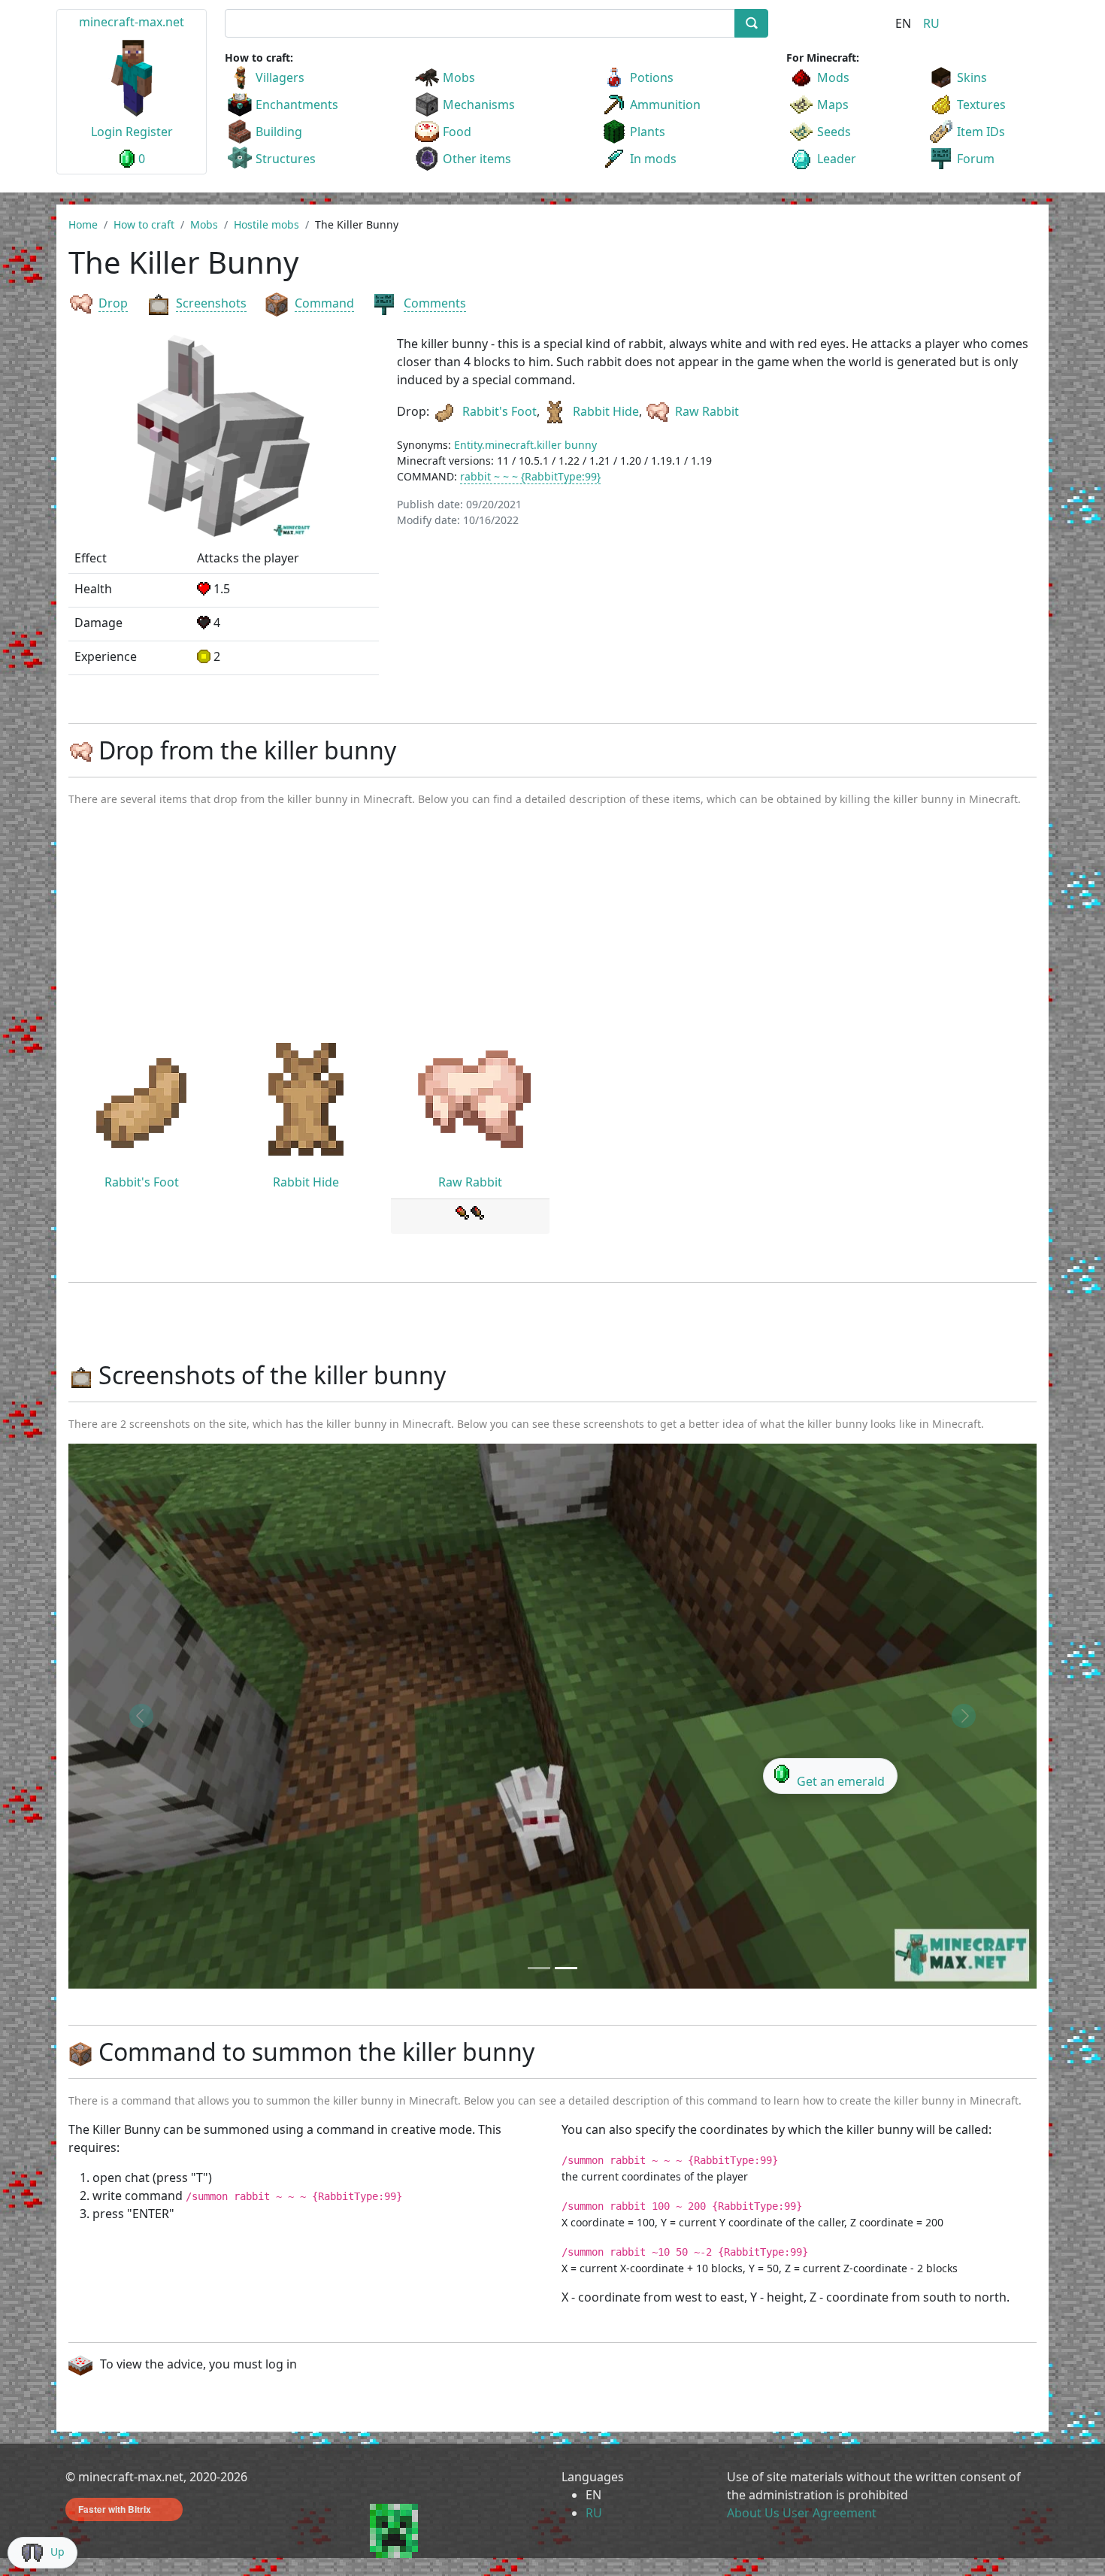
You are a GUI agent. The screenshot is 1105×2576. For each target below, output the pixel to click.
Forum (976, 159)
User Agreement (830, 2513)
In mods (653, 159)
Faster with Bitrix (115, 2509)
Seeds (834, 132)
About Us (753, 2513)
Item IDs (981, 132)
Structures (286, 159)
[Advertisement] (552, 932)
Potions (652, 77)
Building (279, 132)
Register (149, 132)
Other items (477, 159)
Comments (435, 303)
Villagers (280, 77)
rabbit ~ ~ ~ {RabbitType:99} (530, 476)
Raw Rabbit (707, 411)
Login (107, 132)
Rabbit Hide (606, 411)
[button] (141, 1716)
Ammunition (665, 105)
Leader (837, 159)
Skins (972, 77)
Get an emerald (841, 1781)
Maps (833, 105)
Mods (833, 77)
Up (58, 2552)
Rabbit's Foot (500, 411)
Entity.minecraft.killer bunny (525, 445)
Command (324, 303)
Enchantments (297, 105)
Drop (113, 303)
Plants (648, 132)
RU (931, 23)
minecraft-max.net (132, 22)
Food (457, 132)
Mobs (459, 77)
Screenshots (211, 303)
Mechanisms (479, 105)
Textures (981, 105)
